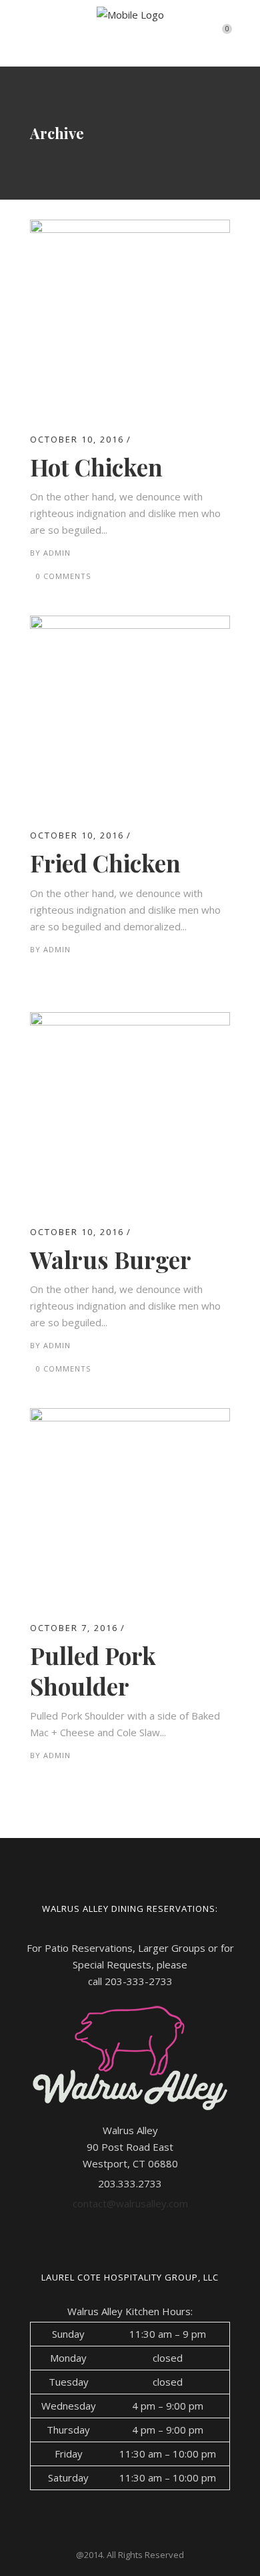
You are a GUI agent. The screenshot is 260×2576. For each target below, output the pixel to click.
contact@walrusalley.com (130, 2203)
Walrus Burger (111, 1259)
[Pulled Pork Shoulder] (130, 1416)
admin (57, 553)
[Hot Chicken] (130, 228)
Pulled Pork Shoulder (93, 1671)
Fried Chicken (105, 863)
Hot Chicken (96, 467)
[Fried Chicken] (130, 624)
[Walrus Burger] (130, 1020)
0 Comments (63, 576)
